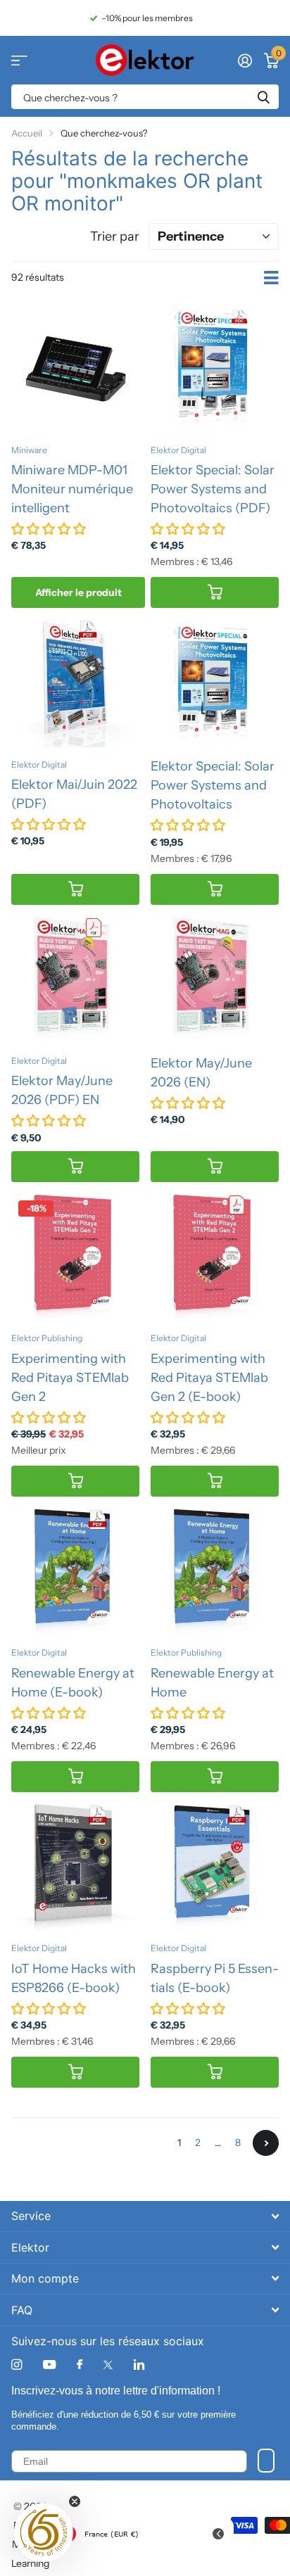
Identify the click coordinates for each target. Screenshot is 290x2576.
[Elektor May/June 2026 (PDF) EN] (75, 980)
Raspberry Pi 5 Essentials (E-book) (215, 1978)
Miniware (29, 450)
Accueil (27, 133)
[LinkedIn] (139, 2365)
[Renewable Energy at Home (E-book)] (75, 1572)
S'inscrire (266, 2461)
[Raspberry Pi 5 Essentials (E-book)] (215, 1867)
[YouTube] (49, 2365)
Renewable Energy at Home (212, 1683)
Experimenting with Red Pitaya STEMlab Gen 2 (70, 1378)
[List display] (271, 278)
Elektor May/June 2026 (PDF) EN (62, 1090)
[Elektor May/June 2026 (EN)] (215, 980)
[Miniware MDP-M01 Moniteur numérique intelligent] (75, 369)
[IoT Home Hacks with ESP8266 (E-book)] (75, 1867)
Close (145, 2216)
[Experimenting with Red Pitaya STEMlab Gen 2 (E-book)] (215, 1257)
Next (266, 2143)
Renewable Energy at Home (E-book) (73, 1683)
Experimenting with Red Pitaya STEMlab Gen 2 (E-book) (209, 1378)
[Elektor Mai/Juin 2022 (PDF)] (75, 683)
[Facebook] (80, 2365)
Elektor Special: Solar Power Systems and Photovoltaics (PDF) (213, 489)
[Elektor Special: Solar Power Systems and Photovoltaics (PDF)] (215, 369)
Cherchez (263, 97)
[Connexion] (245, 61)
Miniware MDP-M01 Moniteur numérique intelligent (72, 489)
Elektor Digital (178, 450)
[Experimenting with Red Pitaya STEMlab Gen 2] (75, 1257)
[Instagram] (17, 2365)
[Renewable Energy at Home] (215, 1572)
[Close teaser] (75, 2501)
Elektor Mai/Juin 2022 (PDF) (74, 794)
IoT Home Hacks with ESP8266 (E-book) (74, 1978)
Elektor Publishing (47, 1338)
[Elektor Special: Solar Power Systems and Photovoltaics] (215, 683)
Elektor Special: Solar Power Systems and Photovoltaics (213, 785)
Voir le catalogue (19, 60)
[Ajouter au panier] (215, 593)
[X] (108, 2365)
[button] (44, 2532)
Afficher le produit (78, 592)
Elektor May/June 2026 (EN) (201, 1073)
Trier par (115, 236)
